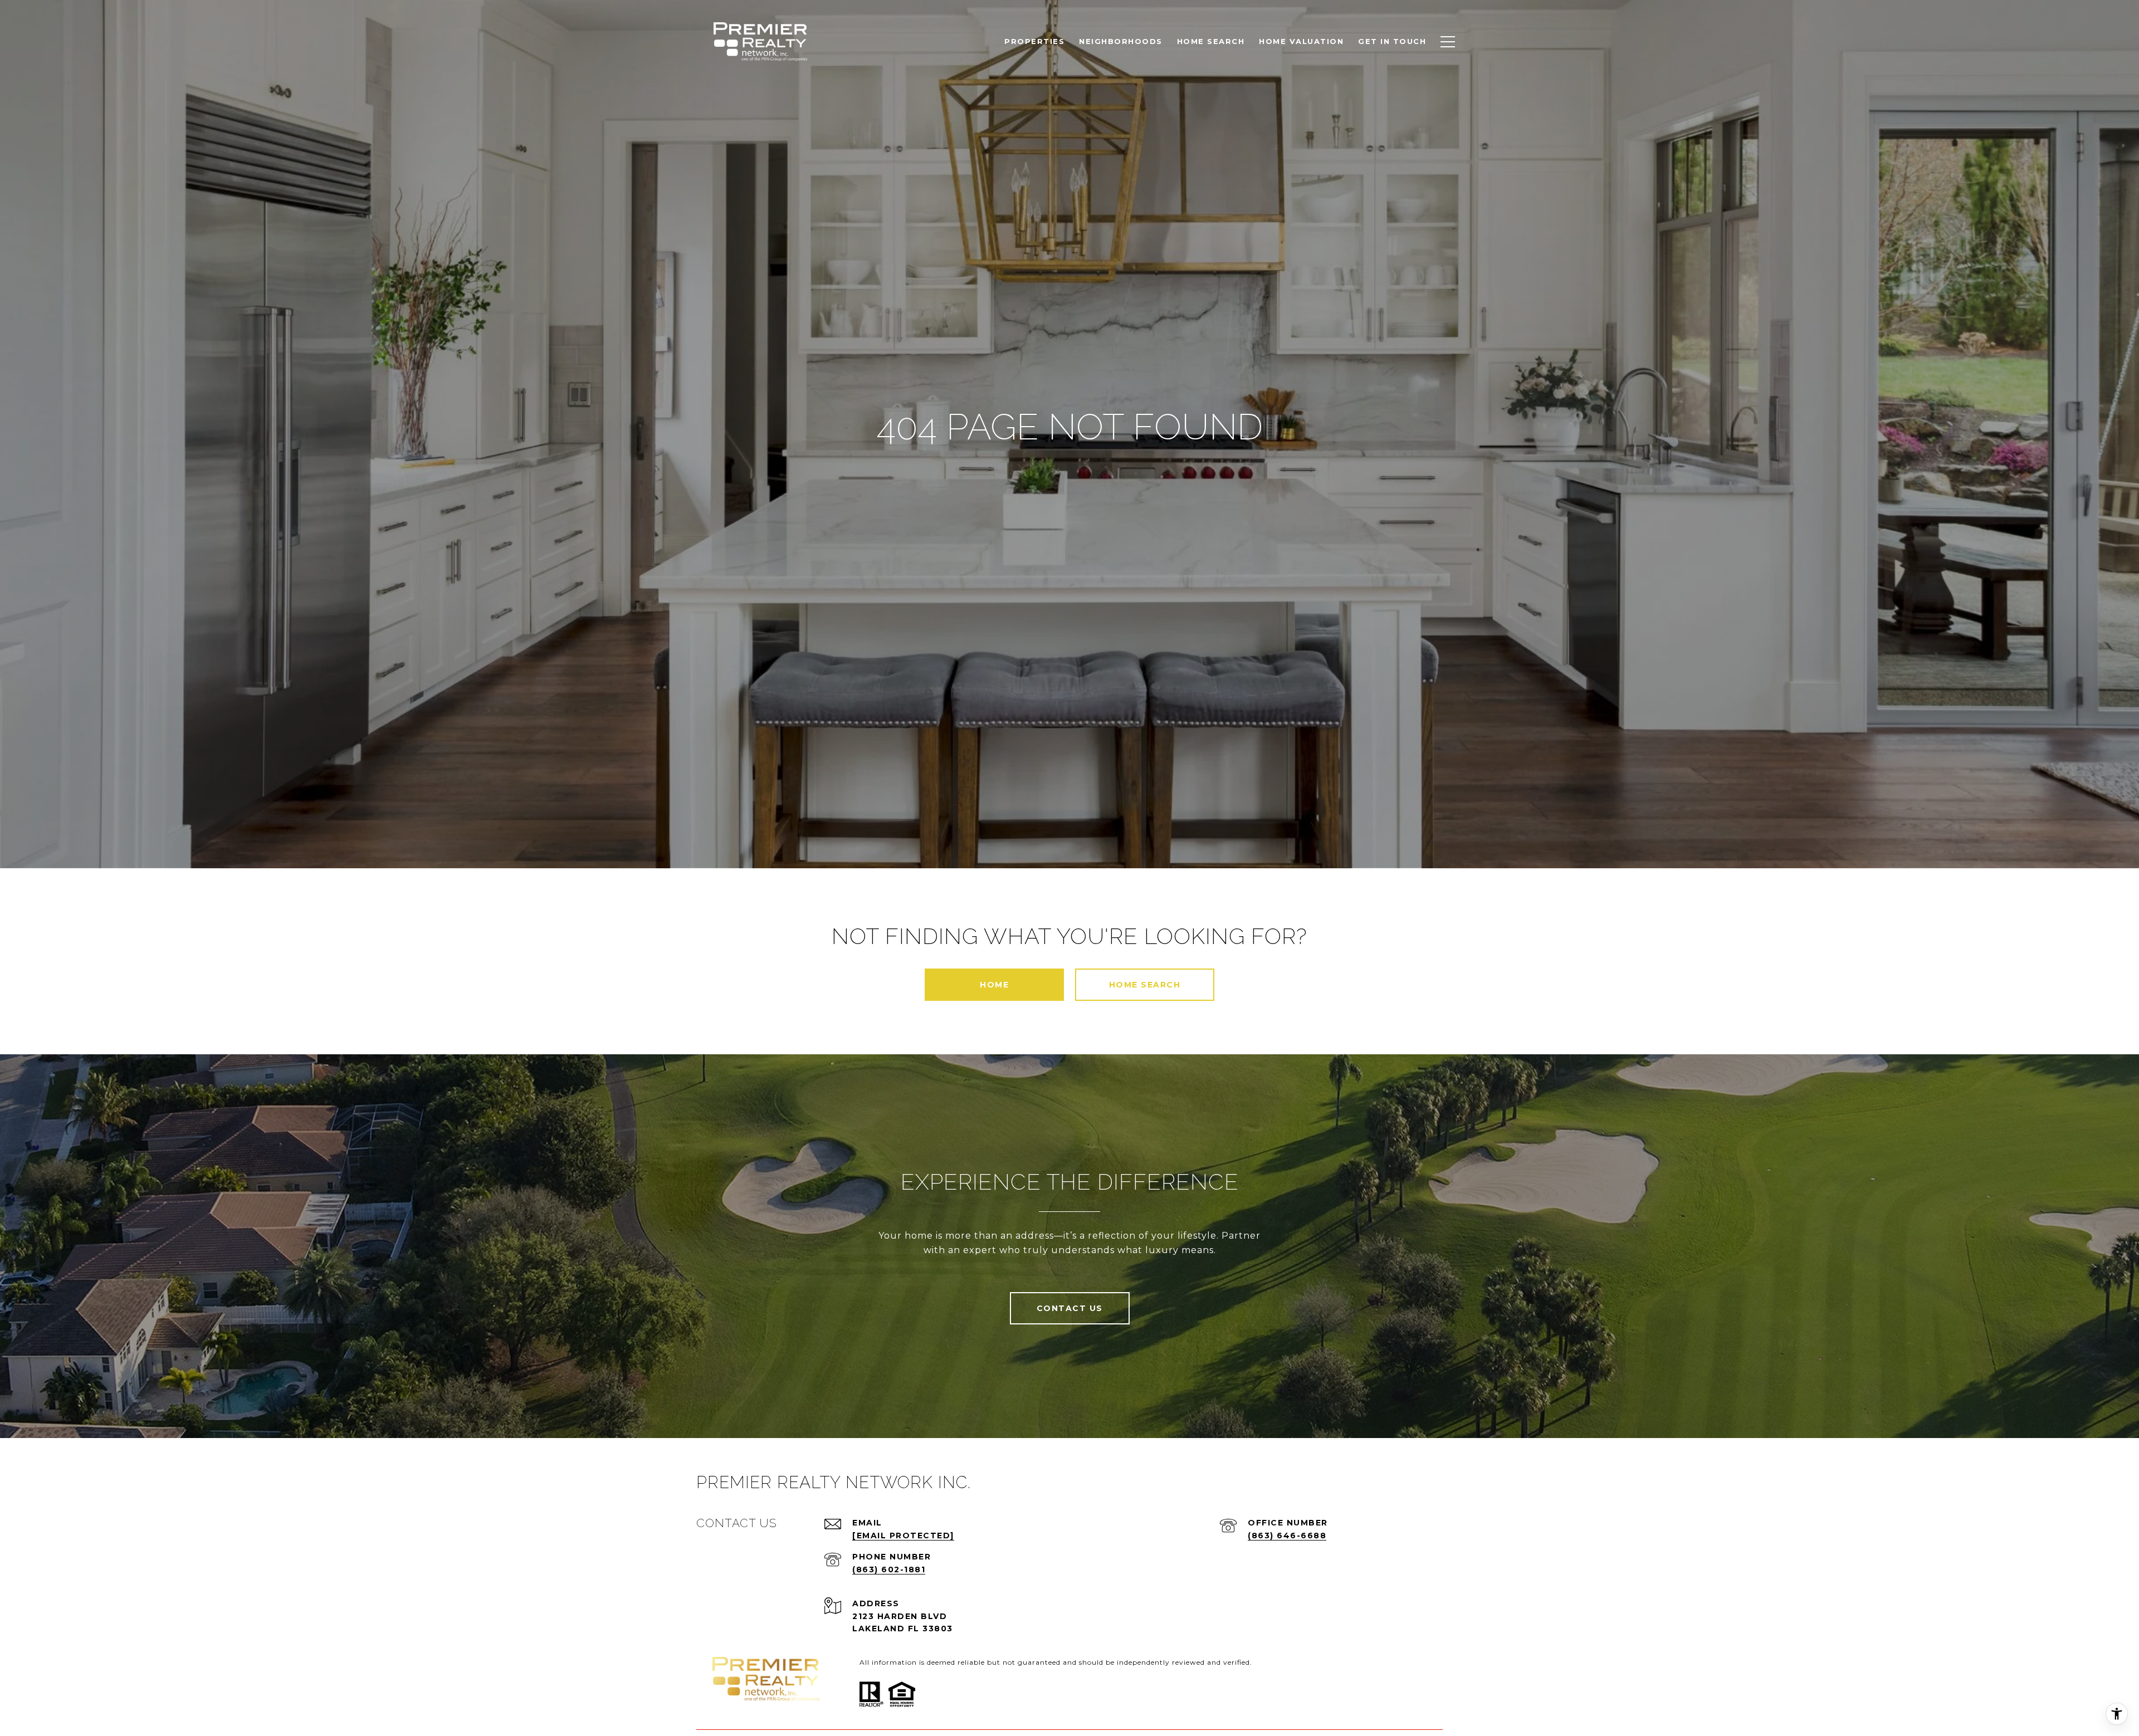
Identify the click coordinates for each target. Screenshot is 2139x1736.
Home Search (1145, 985)
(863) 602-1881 (889, 1569)
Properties (1034, 41)
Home (994, 985)
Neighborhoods (1121, 41)
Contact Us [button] (1070, 1308)
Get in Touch (1392, 41)
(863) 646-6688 (1287, 1535)
